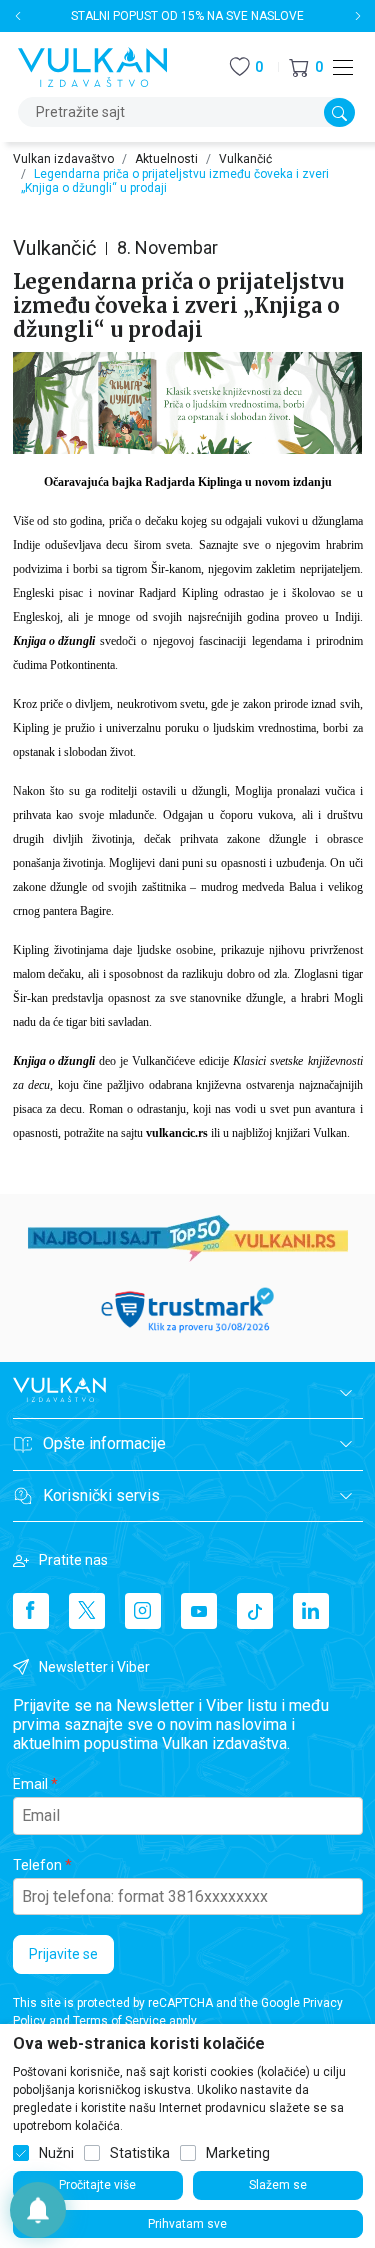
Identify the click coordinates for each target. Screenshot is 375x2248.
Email (30, 1784)
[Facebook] (31, 1611)
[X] (87, 1611)
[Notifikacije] (38, 2210)
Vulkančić (245, 159)
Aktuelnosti (166, 159)
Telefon (37, 1865)
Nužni (56, 2153)
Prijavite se (63, 1954)
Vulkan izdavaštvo (63, 159)
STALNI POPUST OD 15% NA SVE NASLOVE (187, 16)
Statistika (140, 2153)
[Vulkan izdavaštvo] (93, 65)
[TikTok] (255, 1611)
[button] (306, 67)
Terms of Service (119, 2021)
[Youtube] (199, 1611)
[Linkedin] (311, 1611)
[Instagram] (143, 1611)
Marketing (238, 2153)
